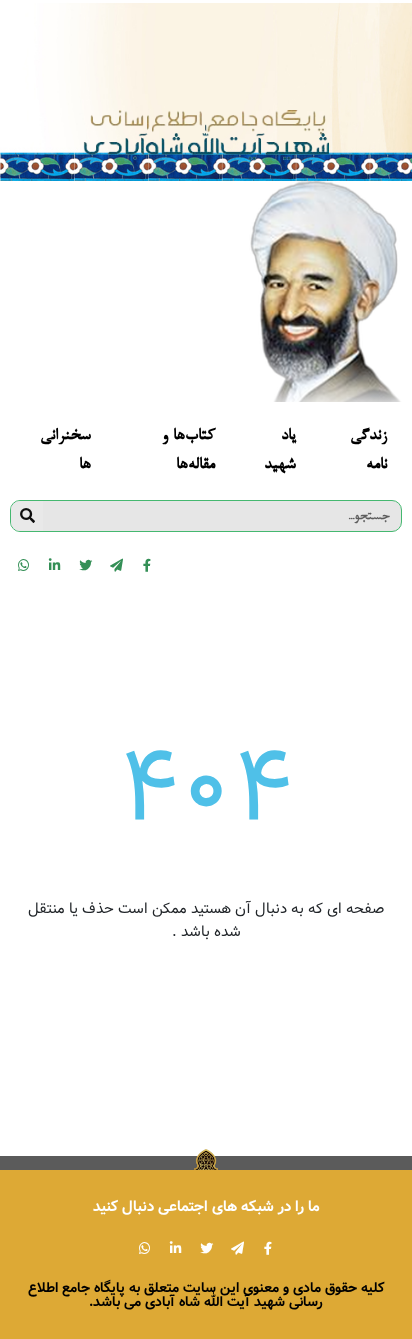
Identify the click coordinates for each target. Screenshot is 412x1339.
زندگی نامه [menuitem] (368, 451)
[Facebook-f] (147, 565)
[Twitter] (85, 565)
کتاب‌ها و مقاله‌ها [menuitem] (188, 451)
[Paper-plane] (116, 565)
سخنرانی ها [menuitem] (65, 451)
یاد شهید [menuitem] (280, 451)
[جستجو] (27, 516)
